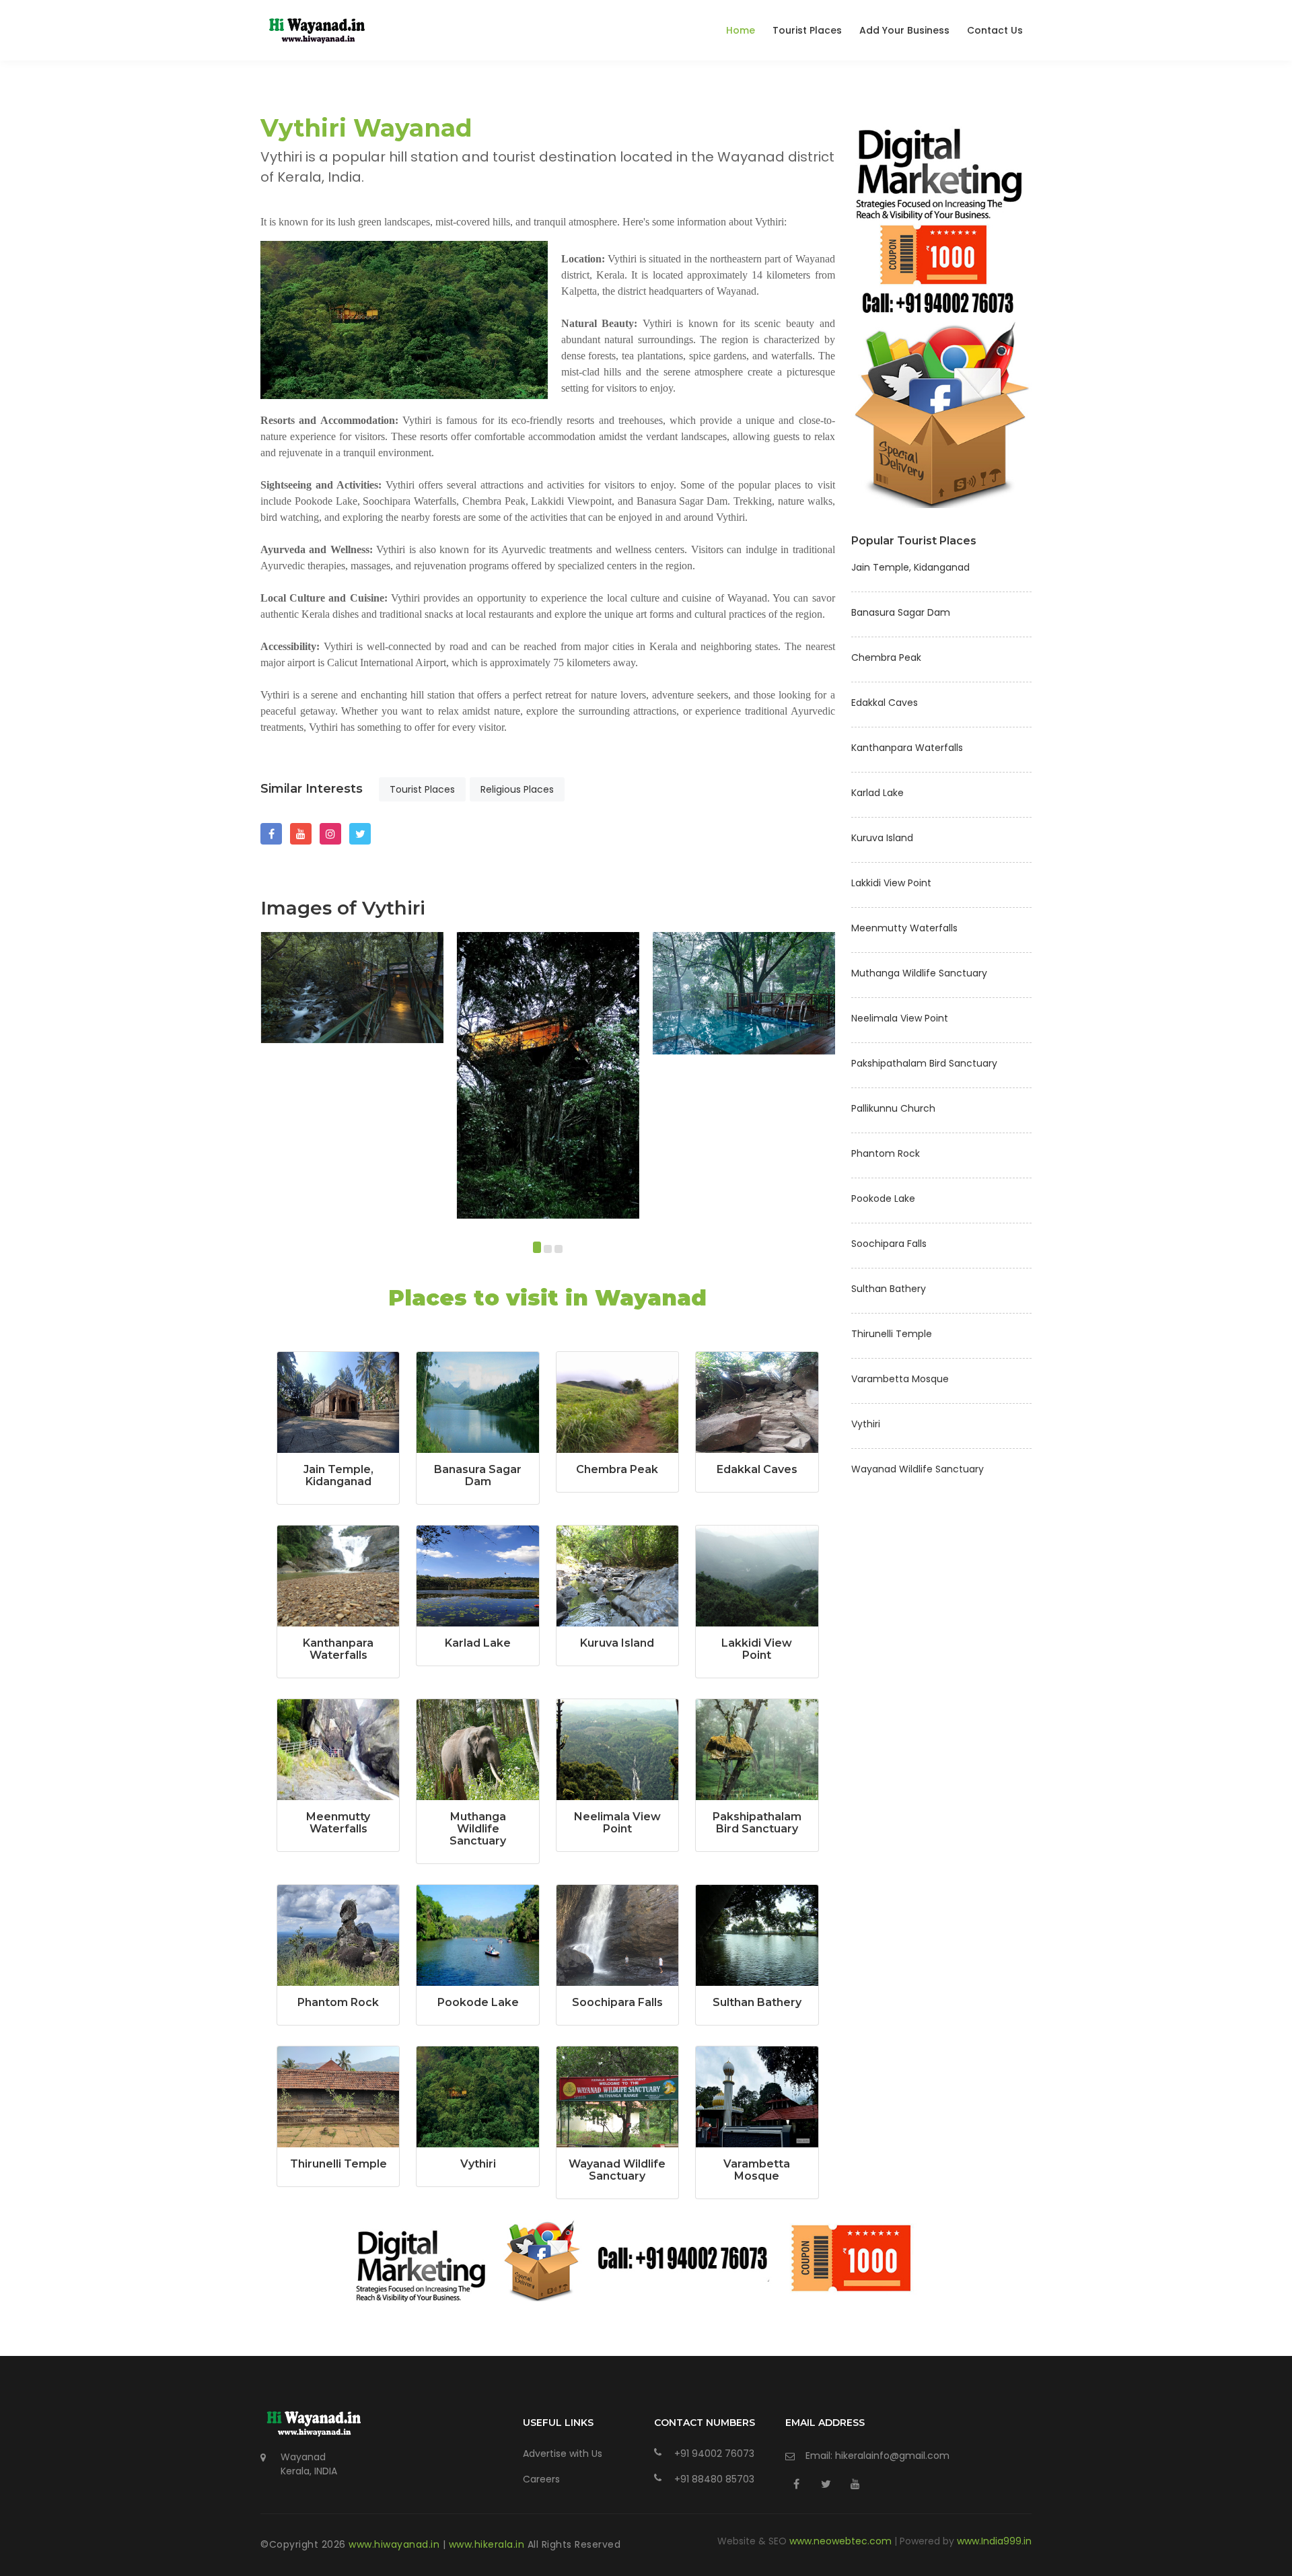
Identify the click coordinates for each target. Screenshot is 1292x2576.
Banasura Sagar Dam (478, 1475)
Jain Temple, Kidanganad (338, 1475)
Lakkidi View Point (757, 1649)
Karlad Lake (478, 1643)
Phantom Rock (338, 2002)
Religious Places (517, 789)
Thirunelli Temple (338, 2164)
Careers (541, 2479)
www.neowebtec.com (842, 2541)
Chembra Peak (617, 1469)
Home (741, 30)
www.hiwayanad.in (396, 2544)
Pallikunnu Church (893, 1108)
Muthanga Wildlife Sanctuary (478, 1829)
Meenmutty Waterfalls (338, 1823)
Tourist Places (807, 30)
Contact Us (995, 30)
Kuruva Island (617, 1643)
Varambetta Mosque (757, 2170)
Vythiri (478, 2164)
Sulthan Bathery (757, 2002)
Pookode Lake (478, 2002)
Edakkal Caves (757, 1469)
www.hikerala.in (488, 2544)
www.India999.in (994, 2541)
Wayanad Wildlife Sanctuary (617, 2170)
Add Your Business (904, 30)
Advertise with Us (563, 2454)
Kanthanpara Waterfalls (338, 1649)
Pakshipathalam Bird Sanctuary (757, 1823)
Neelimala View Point (617, 1823)
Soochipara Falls (617, 2002)
